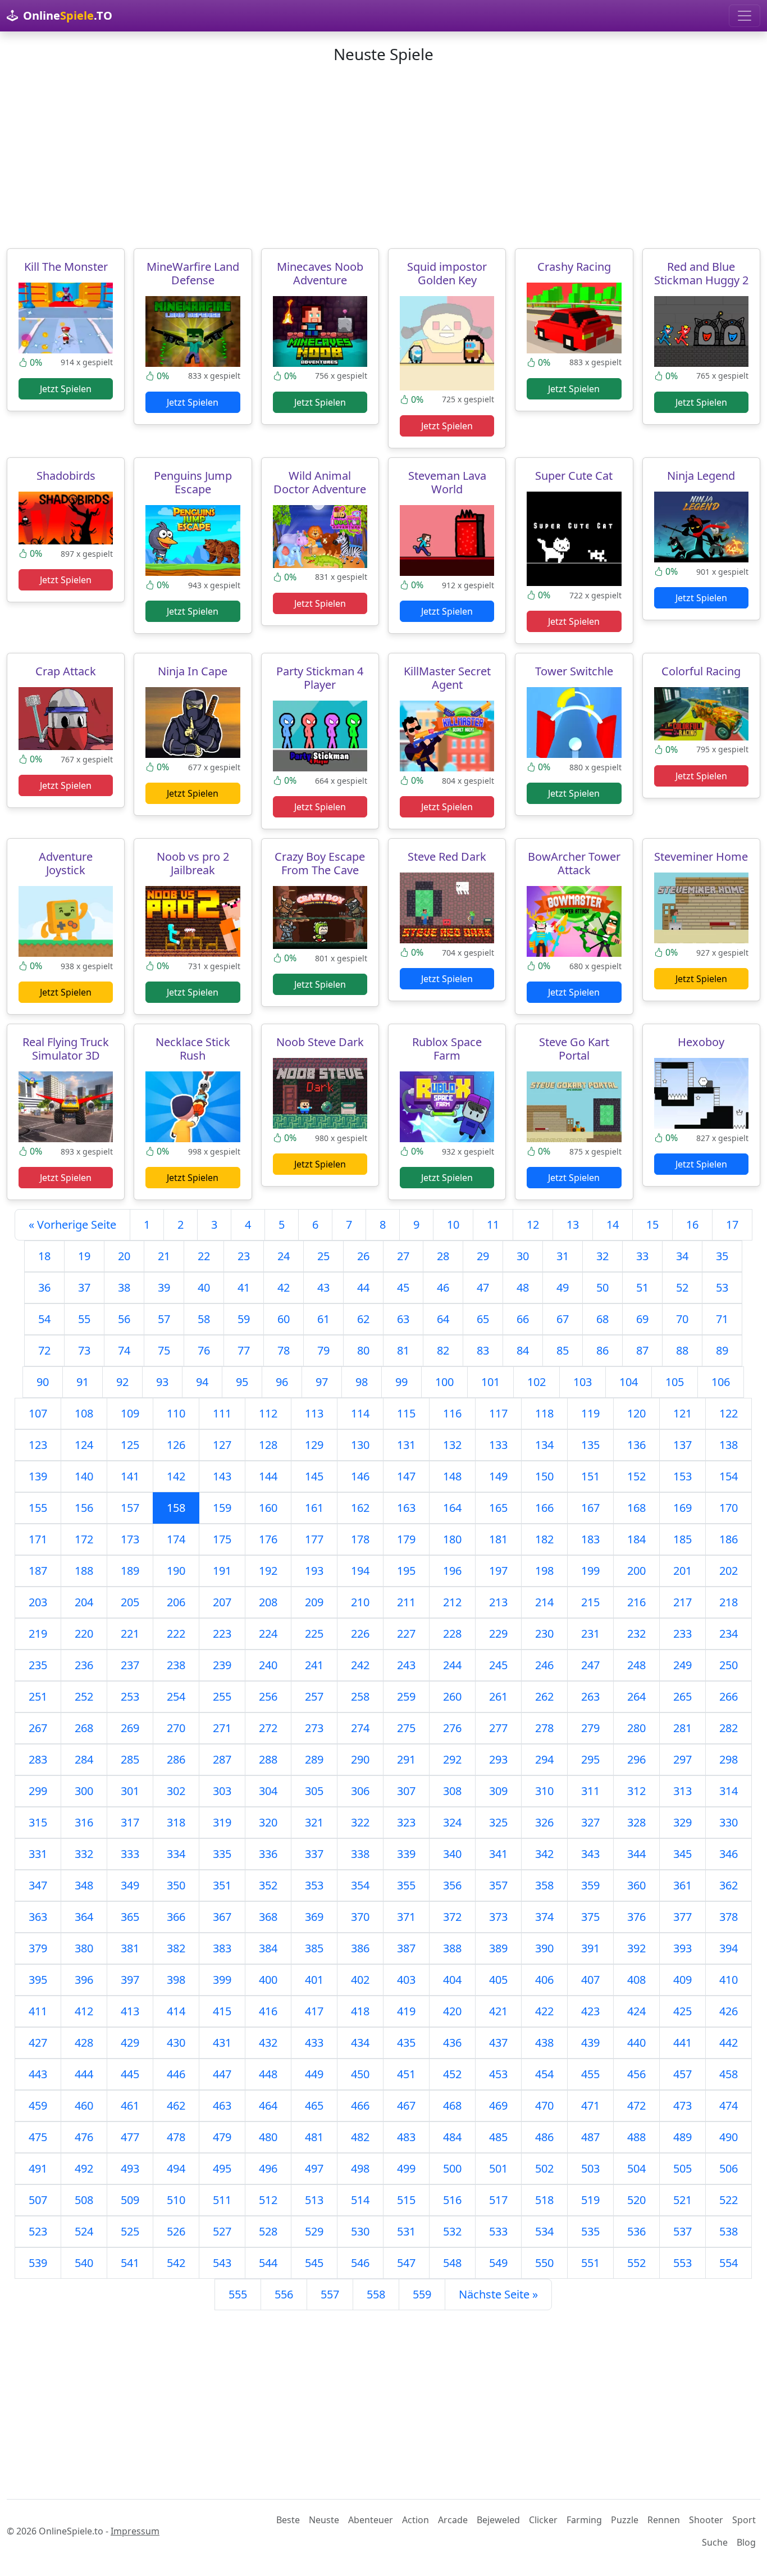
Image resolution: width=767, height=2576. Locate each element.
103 (583, 1382)
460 (84, 2105)
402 (360, 1980)
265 (682, 1696)
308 (452, 1791)
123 (38, 1445)
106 (721, 1382)
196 (452, 1571)
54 (44, 1319)
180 (452, 1539)
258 (360, 1696)
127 (222, 1445)
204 (84, 1602)
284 (84, 1759)
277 (498, 1728)
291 (406, 1759)
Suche (715, 2542)
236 (84, 1665)
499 (406, 2168)
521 (682, 2200)
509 (130, 2200)
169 (682, 1508)
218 (729, 1602)
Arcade (453, 2520)
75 (164, 1350)
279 (590, 1728)
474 (729, 2105)
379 (38, 1948)
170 (729, 1508)
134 (544, 1445)
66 (523, 1319)
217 (682, 1602)
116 (452, 1413)
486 (544, 2137)
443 (38, 2074)
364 (84, 1917)
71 (722, 1319)
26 (363, 1256)
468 (452, 2105)
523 (38, 2231)
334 (176, 1854)
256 (268, 1696)
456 (636, 2074)
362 (729, 1885)
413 (130, 2011)
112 (268, 1413)
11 (493, 1225)
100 (444, 1382)
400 (268, 1980)
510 (176, 2200)
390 (544, 1948)
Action (416, 2520)
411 (38, 2011)
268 (84, 1728)
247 (590, 1665)
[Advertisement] (383, 156)
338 (360, 1854)
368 (268, 1917)
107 (38, 1413)
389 (498, 1948)
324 (452, 1822)
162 (360, 1508)
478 (176, 2137)
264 (636, 1696)
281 (682, 1728)
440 (636, 2043)
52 (682, 1287)
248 (636, 1665)
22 (204, 1256)
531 (406, 2231)
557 (330, 2294)
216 (636, 1602)
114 (360, 1413)
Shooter (706, 2520)
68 (602, 1319)
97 (322, 1382)
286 (176, 1759)
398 (176, 1980)
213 (498, 1602)
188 (84, 1571)
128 (268, 1445)
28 (443, 1256)
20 (124, 1256)
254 (176, 1696)
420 (452, 2011)
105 (675, 1382)
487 (590, 2137)
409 (682, 1980)
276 (452, 1728)
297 (682, 1759)
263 (590, 1696)
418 (360, 2011)
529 (314, 2231)
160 (268, 1508)
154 (729, 1476)
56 (124, 1319)
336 (268, 1854)
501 (498, 2168)
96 (282, 1382)
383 (222, 1948)
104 (629, 1382)
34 (682, 1256)
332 (84, 1854)
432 (268, 2043)
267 (38, 1728)
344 (636, 1854)
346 (729, 1854)
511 (222, 2200)
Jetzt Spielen (66, 389)
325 (498, 1822)
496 (268, 2168)
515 (406, 2200)
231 (590, 1634)
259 (406, 1696)
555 (238, 2294)
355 (406, 1885)
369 (314, 1917)
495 (222, 2168)
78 (284, 1350)
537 (682, 2231)
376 (636, 1917)
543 (222, 2263)
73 (84, 1350)
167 (590, 1508)
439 (590, 2043)
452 (452, 2074)
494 (176, 2168)
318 (176, 1822)
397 (130, 1980)
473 (682, 2105)
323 (406, 1822)
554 (729, 2263)
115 (406, 1413)
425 (682, 2011)
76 (204, 1350)
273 (314, 1728)
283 (38, 1759)
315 (38, 1822)
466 (360, 2105)
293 (498, 1759)
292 (452, 1759)
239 (222, 1665)
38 (124, 1287)
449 (314, 2074)
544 (268, 2263)
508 (84, 2200)
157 (130, 1508)
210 (360, 1602)
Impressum (135, 2531)
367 (222, 1917)
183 (590, 1539)
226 (360, 1634)
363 (38, 1917)
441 (682, 2043)
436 (452, 2043)
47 (483, 1287)
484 (452, 2137)
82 (443, 1350)
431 (222, 2043)
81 (403, 1350)
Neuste (324, 2520)
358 (544, 1885)
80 (363, 1350)
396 (84, 1980)
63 (403, 1319)
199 (590, 1571)
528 (268, 2231)
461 (130, 2105)
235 (38, 1665)
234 (729, 1634)
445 (130, 2074)
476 (84, 2137)
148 (452, 1476)
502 (544, 2168)
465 (314, 2105)
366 (176, 1917)
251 (38, 1696)
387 (406, 1948)
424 (636, 2011)
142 (176, 1476)
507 (38, 2200)
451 (406, 2074)
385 (314, 1948)
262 (544, 1696)
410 (729, 1980)
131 (406, 1445)
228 (452, 1634)
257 (314, 1696)
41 (244, 1287)
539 (38, 2263)
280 (636, 1728)
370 (360, 1917)
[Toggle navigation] (745, 16)
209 (314, 1602)
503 (590, 2168)
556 (284, 2294)
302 (176, 1791)
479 (222, 2137)
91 (83, 1382)
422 (544, 2011)
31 (563, 1256)
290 (360, 1759)
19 (84, 1256)
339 (406, 1854)
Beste (288, 2520)
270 (176, 1728)
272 (268, 1728)
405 (498, 1980)
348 (84, 1885)
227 (406, 1634)
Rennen (664, 2520)
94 (202, 1382)
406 (544, 1980)
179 (406, 1539)
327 (590, 1822)
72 (44, 1350)
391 (590, 1948)
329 (682, 1822)
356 (452, 1885)
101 (490, 1382)
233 (682, 1634)
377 (682, 1917)
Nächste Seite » (498, 2294)
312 (636, 1791)
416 (268, 2011)
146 (360, 1476)
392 (636, 1948)
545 (314, 2263)
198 (544, 1571)
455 (590, 2074)
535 (590, 2231)
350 (176, 1885)
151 (590, 1476)
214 (544, 1602)
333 (130, 1854)
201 (682, 1571)
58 (204, 1319)
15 (652, 1225)
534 (544, 2231)
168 (636, 1508)
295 (590, 1759)
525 (130, 2231)
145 (314, 1476)
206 (176, 1602)
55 (84, 1319)
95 (242, 1382)
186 (729, 1539)
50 (602, 1287)
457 (682, 2074)
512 (268, 2200)
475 (38, 2137)
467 (406, 2105)
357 (498, 1885)
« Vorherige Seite (72, 1225)
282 (729, 1728)
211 (406, 1602)
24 (284, 1256)
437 (498, 2043)
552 (636, 2263)
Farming (584, 2520)
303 (222, 1791)
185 (682, 1539)
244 (452, 1665)
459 (38, 2105)
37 (84, 1287)
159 (222, 1508)
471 (590, 2105)
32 (602, 1256)
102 (537, 1382)
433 (314, 2043)
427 (38, 2043)
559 (422, 2294)
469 (498, 2105)
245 (498, 1665)
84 (523, 1350)
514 (360, 2200)
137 (682, 1445)
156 (84, 1508)
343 (590, 1854)
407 (590, 1980)
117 (498, 1413)
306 (360, 1791)
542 (176, 2263)
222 (176, 1634)
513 (314, 2200)
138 (729, 1445)
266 (729, 1696)
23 (244, 1256)
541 (130, 2263)
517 (498, 2200)
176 (268, 1539)
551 (590, 2263)
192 (268, 1571)
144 (268, 1476)
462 (176, 2105)
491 (38, 2168)
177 (314, 1539)
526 (176, 2231)
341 (498, 1854)
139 (38, 1476)
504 (636, 2168)
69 (642, 1319)
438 (544, 2043)
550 (544, 2263)
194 (360, 1571)
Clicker (543, 2520)
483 (406, 2137)
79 (323, 1350)
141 (130, 1476)
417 (314, 2011)
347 (38, 1885)
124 (84, 1445)
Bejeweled (498, 2520)
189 (130, 1571)
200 (636, 1571)
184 (636, 1539)
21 (164, 1256)
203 (38, 1602)
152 (636, 1476)
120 (636, 1413)
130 (360, 1445)
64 (443, 1319)
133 (498, 1445)
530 (360, 2231)
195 (406, 1571)
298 (729, 1759)
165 (498, 1508)
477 (130, 2137)
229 (498, 1634)
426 (729, 2011)
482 (360, 2137)
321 (314, 1822)
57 (164, 1319)
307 (406, 1791)
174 (176, 1539)
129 (314, 1445)
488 (636, 2137)
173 (130, 1539)
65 (483, 1319)
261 (498, 1696)
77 (244, 1350)
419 (406, 2011)
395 (38, 1980)
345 (682, 1854)
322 (360, 1822)
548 (452, 2263)
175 (222, 1539)
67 (563, 1319)
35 (722, 1256)
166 (544, 1508)
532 (452, 2231)
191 (222, 1571)
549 (498, 2263)
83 (483, 1350)
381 (130, 1948)
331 (38, 1854)
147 (406, 1476)
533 (498, 2231)
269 (130, 1728)
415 (222, 2011)
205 (130, 1602)
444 (84, 2074)
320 (268, 1822)
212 (452, 1602)
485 (498, 2137)
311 (590, 1791)
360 (636, 1885)
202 (729, 1571)
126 (176, 1445)
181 (498, 1539)
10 (453, 1225)
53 (722, 1287)
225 (314, 1634)
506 (729, 2168)
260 (452, 1696)
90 (43, 1382)
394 (729, 1948)
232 (636, 1634)
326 (544, 1822)
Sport (744, 2520)
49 (563, 1287)
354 (360, 1885)
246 (544, 1665)
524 (84, 2231)
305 (314, 1791)
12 (533, 1225)
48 (523, 1287)
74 (124, 1350)
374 (544, 1917)
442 (729, 2043)
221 (130, 1634)
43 (323, 1287)
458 (729, 2074)
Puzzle (625, 2520)
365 (130, 1917)
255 (222, 1696)
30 (523, 1256)
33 (642, 1256)
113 (314, 1413)
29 (483, 1256)
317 (130, 1822)
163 (406, 1508)
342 (544, 1854)
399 (222, 1980)
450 (360, 2074)
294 (544, 1759)
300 (84, 1791)
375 (590, 1917)
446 (176, 2074)
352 (268, 1885)
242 (360, 1665)
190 (176, 1571)
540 (84, 2263)
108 (84, 1413)
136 (636, 1445)
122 (729, 1413)
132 (452, 1445)
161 (314, 1508)
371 (406, 1917)
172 (84, 1539)
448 (268, 2074)
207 (222, 1602)
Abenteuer (371, 2520)
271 (222, 1728)
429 (130, 2043)
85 (563, 1350)
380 (84, 1948)
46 (443, 1287)
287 (222, 1759)
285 (130, 1759)
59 (244, 1319)
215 (590, 1602)
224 (268, 1634)
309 (498, 1791)
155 (38, 1508)
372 (452, 1917)
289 (314, 1759)
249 (682, 1665)
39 (164, 1287)
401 (314, 1980)
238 (176, 1665)
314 (729, 1791)
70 (682, 1319)
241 (314, 1665)
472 (636, 2105)
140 (84, 1476)
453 (498, 2074)
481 (314, 2137)
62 (363, 1319)
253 (130, 1696)
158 (176, 1508)
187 (38, 1571)
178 (360, 1539)
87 (642, 1350)
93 (162, 1382)
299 (38, 1791)
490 (729, 2137)
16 (692, 1225)
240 (268, 1665)
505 (682, 2168)
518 (544, 2200)
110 (176, 1413)
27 (403, 1256)
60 (284, 1319)
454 (544, 2074)
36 (44, 1287)
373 (498, 1917)
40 (204, 1287)
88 (682, 1350)
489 (682, 2137)
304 (268, 1791)
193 (314, 1571)
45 (403, 1287)
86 (602, 1350)
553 (682, 2263)
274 (360, 1728)
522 (729, 2200)
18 (44, 1256)
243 (406, 1665)
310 (544, 1791)
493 (130, 2168)
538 (729, 2231)
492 (84, 2168)
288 (268, 1759)
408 (636, 1980)
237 (130, 1665)
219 (38, 1634)
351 (222, 1885)
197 (498, 1571)
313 (682, 1791)
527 (222, 2231)
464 (268, 2105)
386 (360, 1948)
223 (222, 1634)
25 (323, 1256)
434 (360, 2043)
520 (636, 2200)
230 (544, 1634)
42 (284, 1287)
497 (314, 2168)
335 (222, 1854)
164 (452, 1508)
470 (544, 2105)
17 (732, 1225)
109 (130, 1413)
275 (406, 1728)
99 (401, 1382)
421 (498, 2011)
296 (636, 1759)
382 (176, 1948)
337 (314, 1854)
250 (729, 1665)
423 (590, 2011)
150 (544, 1476)
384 (268, 1948)
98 (362, 1382)
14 (613, 1225)
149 (498, 1476)
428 (84, 2043)
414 (176, 2011)
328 (636, 1822)
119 (590, 1413)
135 (590, 1445)
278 (544, 1728)
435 (406, 2043)
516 (452, 2200)
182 (544, 1539)
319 (222, 1822)
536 (636, 2231)
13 (573, 1225)
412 (84, 2011)
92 (122, 1382)
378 (729, 1917)
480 (268, 2137)
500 (452, 2168)
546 (360, 2263)
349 (130, 1885)
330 (729, 1822)
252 (84, 1696)
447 (222, 2074)
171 (38, 1539)
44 (363, 1287)
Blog (746, 2542)
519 (590, 2200)
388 (452, 1948)
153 (682, 1476)
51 (642, 1287)
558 (376, 2294)
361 (682, 1885)
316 (84, 1822)
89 (722, 1350)
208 (268, 1602)
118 (544, 1413)
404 (452, 1980)
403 (406, 1980)
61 (323, 1319)
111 (222, 1413)
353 (314, 1885)
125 (130, 1445)
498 (360, 2168)
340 (452, 1854)
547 (406, 2263)
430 (176, 2043)
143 (222, 1476)
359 (590, 1885)
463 (222, 2105)
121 (682, 1413)
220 (84, 1634)
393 (682, 1948)
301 (130, 1791)
